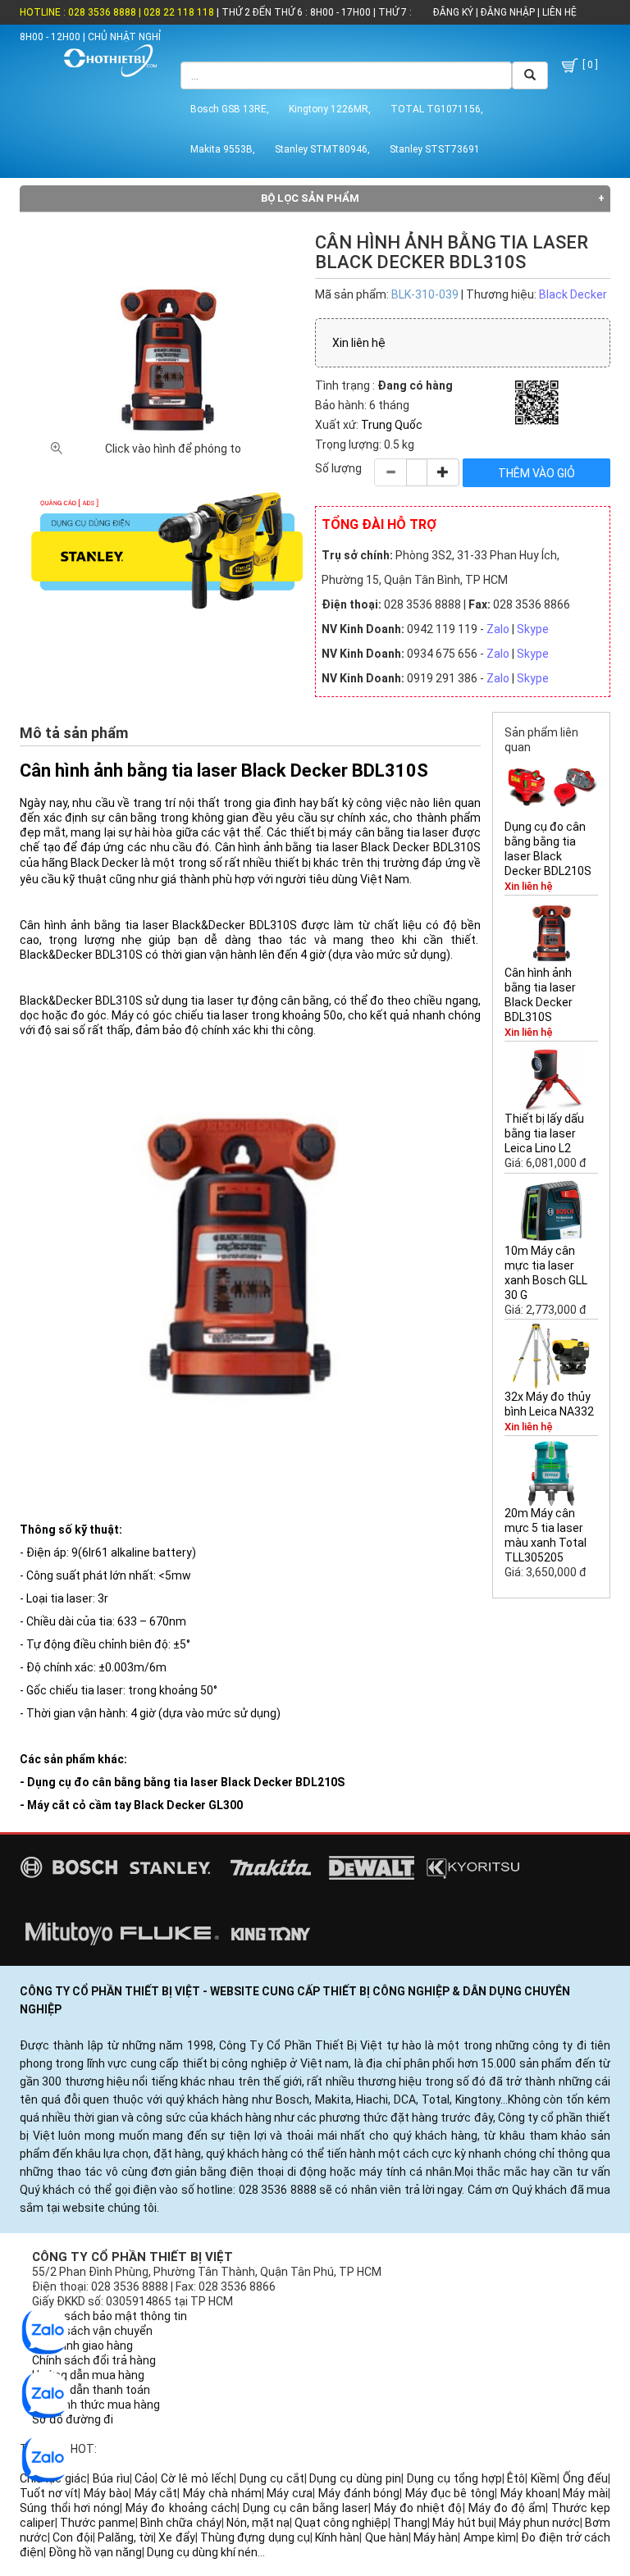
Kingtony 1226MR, (330, 109)
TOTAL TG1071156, (437, 109)
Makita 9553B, (223, 149)
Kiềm (544, 2478)
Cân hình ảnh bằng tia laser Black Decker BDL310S (540, 995)
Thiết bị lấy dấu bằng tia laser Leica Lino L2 (544, 1133)
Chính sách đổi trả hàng (94, 2360)
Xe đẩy (176, 2537)
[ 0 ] (589, 65)
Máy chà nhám (222, 2493)
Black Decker (573, 294)
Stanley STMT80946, (322, 149)
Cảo (145, 2478)
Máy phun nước (539, 2523)
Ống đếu (585, 2478)
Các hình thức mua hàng (96, 2405)
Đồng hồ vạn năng (95, 2552)
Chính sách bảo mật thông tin (110, 2316)
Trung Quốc (392, 425)
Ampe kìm (490, 2537)
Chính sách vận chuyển (92, 2331)
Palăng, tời (126, 2537)
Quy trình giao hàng (82, 2346)
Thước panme (98, 2523)
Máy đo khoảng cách (181, 2508)
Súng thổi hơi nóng (70, 2508)
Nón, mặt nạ (258, 2523)
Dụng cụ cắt (272, 2478)
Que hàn (387, 2537)
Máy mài (585, 2493)
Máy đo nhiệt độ (418, 2508)
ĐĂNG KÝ (453, 12)
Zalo (498, 629)
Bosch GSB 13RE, (230, 109)
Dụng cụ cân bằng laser (306, 2508)
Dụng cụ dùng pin (355, 2478)
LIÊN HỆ (558, 12)
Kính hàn (337, 2537)
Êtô (516, 2478)
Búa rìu (111, 2478)
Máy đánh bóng (359, 2493)
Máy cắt (156, 2493)
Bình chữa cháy (180, 2523)
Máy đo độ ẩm (507, 2508)
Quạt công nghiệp (341, 2523)
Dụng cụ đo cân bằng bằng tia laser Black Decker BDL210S (548, 849)
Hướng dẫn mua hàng (88, 2375)
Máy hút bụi (463, 2523)
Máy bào (106, 2493)
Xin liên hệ (359, 343)
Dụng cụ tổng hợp (454, 2478)
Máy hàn (436, 2537)
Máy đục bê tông (450, 2493)
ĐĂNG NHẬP (508, 12)
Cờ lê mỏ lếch (197, 2478)
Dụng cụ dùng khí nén (202, 2552)
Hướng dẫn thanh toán (91, 2390)
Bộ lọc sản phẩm (310, 198)
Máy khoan (529, 2493)
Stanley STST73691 (435, 149)
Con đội (72, 2537)
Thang (410, 2523)
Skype (533, 629)
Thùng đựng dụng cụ (255, 2537)
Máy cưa (290, 2493)
